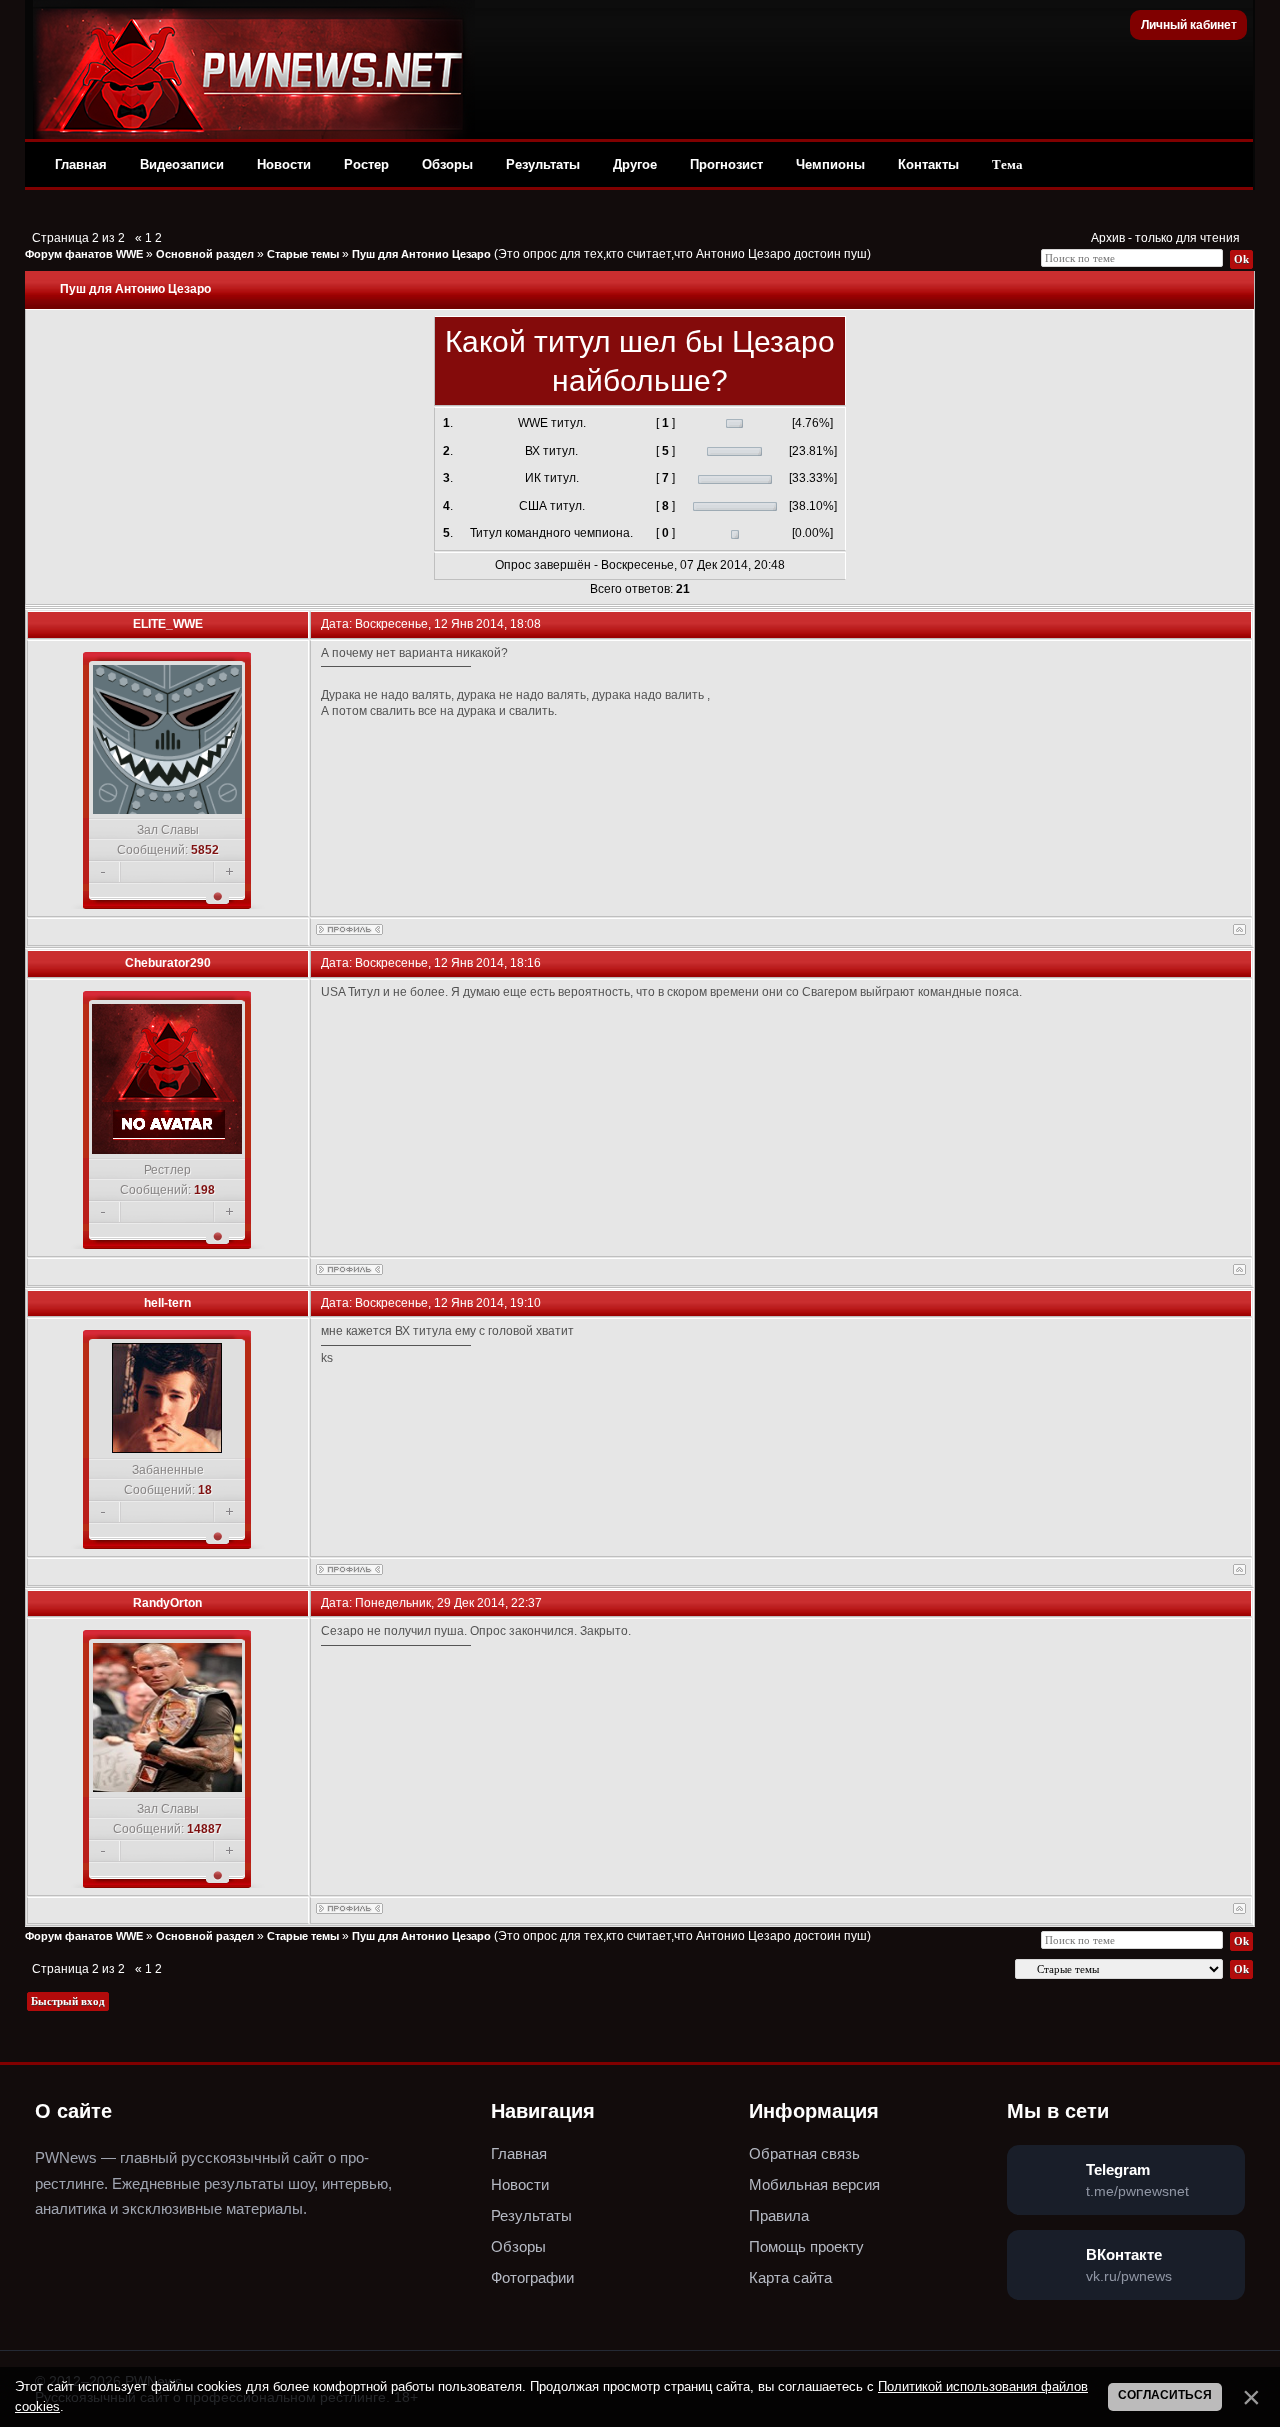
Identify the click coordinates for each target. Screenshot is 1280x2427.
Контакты (928, 164)
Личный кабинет (1189, 25)
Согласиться (1165, 2395)
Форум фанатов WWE (84, 254)
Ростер (366, 164)
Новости (284, 164)
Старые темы (303, 254)
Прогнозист (726, 164)
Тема (1007, 164)
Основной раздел (205, 254)
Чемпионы (830, 164)
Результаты (543, 164)
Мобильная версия (814, 2184)
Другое (635, 164)
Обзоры (447, 164)
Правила (779, 2215)
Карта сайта (790, 2277)
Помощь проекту (806, 2246)
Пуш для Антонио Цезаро (421, 254)
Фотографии (532, 2277)
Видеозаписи (182, 164)
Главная (81, 164)
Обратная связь (804, 2153)
